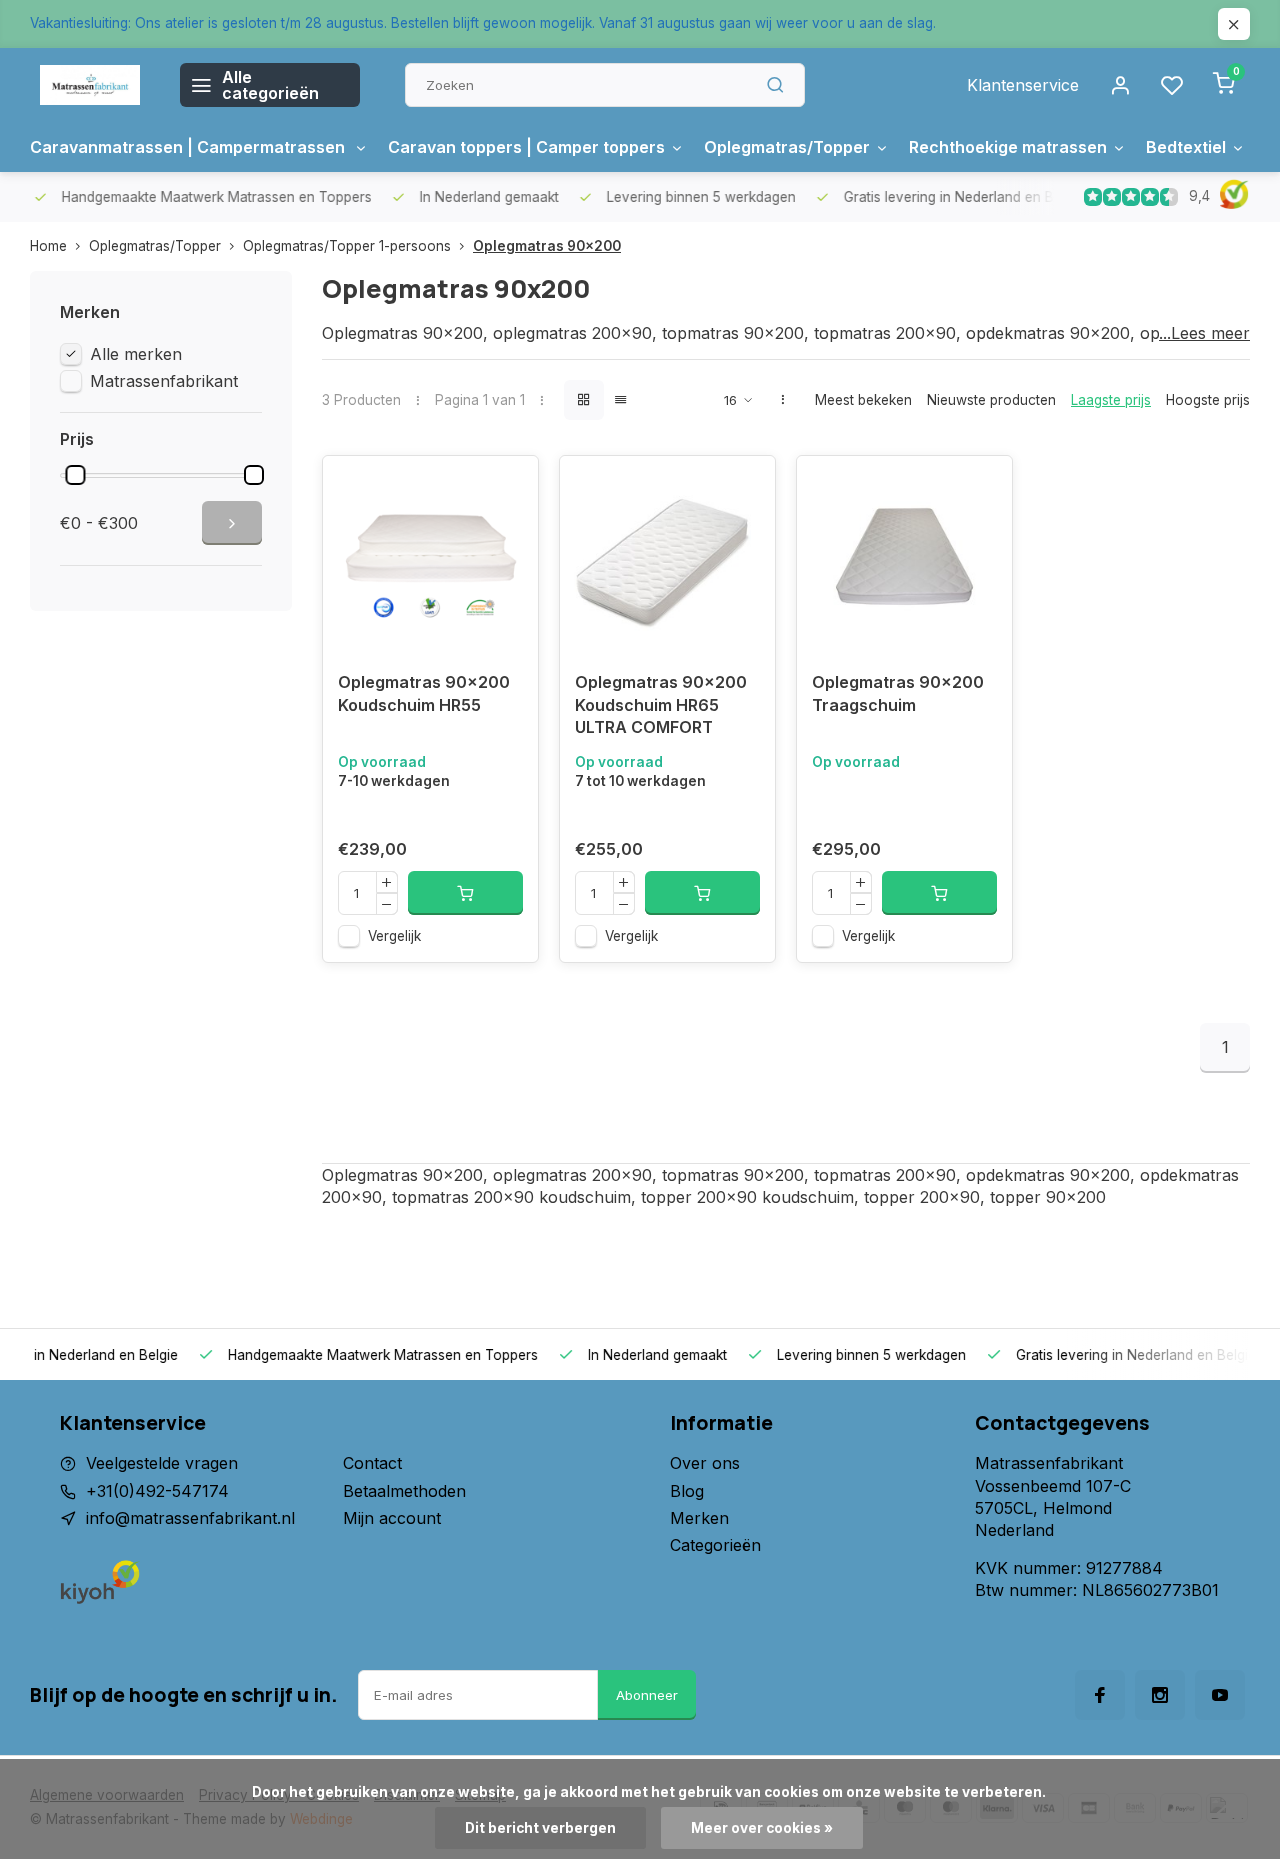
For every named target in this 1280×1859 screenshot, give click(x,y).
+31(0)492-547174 (157, 1491)
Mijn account (392, 1518)
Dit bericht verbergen (540, 1828)
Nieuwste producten (991, 400)
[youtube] (1220, 1695)
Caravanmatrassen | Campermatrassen (189, 147)
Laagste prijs (1111, 400)
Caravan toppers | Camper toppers (526, 147)
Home (48, 246)
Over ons (705, 1463)
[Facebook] (1100, 1695)
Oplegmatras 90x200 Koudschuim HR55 (424, 693)
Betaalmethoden (404, 1491)
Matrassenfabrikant (164, 381)
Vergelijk (394, 936)
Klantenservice (1023, 85)
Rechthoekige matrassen (1008, 147)
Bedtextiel (1186, 147)
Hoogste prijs (1208, 400)
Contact (372, 1463)
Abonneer (647, 1695)
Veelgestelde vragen (162, 1463)
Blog (687, 1491)
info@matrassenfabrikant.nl (190, 1518)
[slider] (75, 475)
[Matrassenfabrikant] (90, 85)
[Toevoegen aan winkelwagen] (465, 893)
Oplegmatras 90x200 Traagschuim (898, 693)
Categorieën (715, 1545)
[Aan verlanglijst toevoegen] (508, 486)
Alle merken (136, 354)
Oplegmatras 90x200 (547, 246)
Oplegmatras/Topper (787, 147)
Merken (699, 1518)
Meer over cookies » (762, 1828)
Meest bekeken (863, 400)
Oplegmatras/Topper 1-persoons (347, 246)
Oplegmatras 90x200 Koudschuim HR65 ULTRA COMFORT (661, 704)
